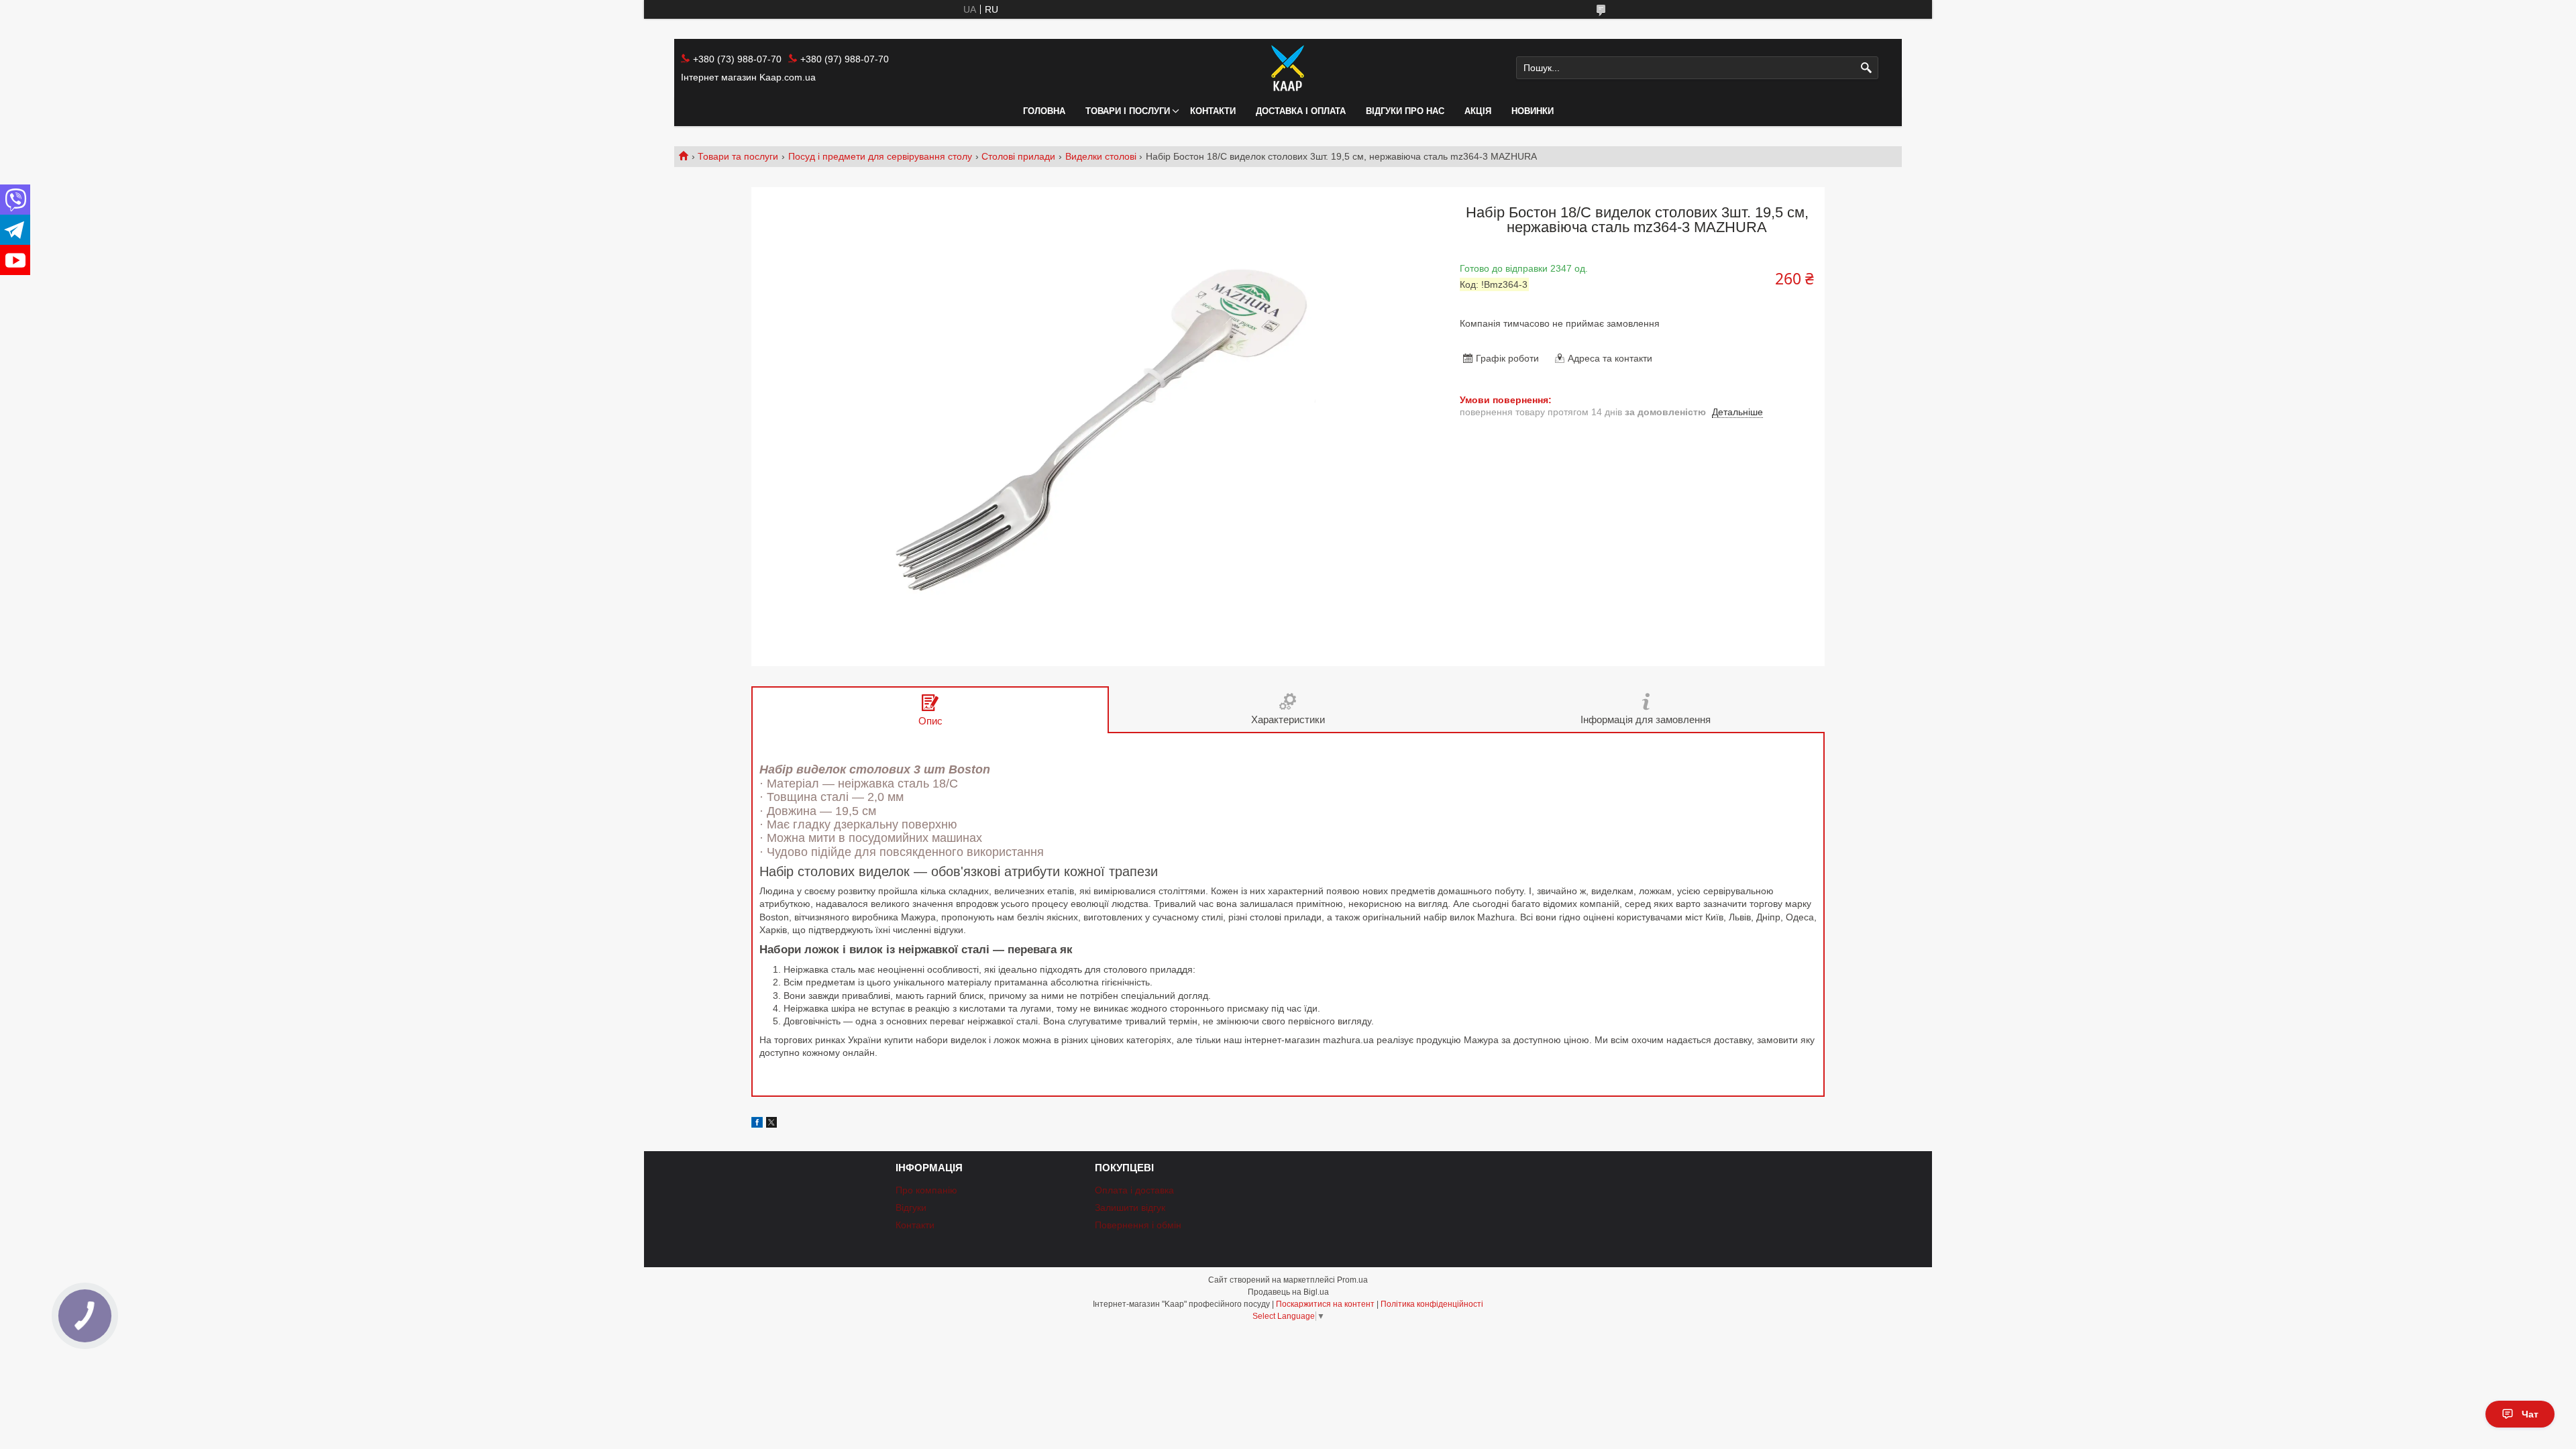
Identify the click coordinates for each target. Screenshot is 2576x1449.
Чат (2530, 1414)
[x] (771, 1124)
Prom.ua (1352, 1280)
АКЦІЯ (1478, 111)
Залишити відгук (1130, 1207)
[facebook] (757, 1124)
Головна (1044, 111)
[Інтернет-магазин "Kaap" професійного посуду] (1288, 68)
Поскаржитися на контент (1325, 1304)
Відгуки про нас (1405, 111)
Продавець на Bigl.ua (1288, 1292)
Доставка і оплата (1301, 111)
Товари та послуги (738, 156)
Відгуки (911, 1207)
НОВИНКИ (1533, 111)
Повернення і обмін (1138, 1225)
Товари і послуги (1128, 111)
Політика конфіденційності (1432, 1304)
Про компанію (926, 1190)
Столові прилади (1018, 156)
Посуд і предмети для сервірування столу (880, 156)
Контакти (1213, 111)
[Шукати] (1867, 68)
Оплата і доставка (1134, 1190)
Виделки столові (1101, 156)
